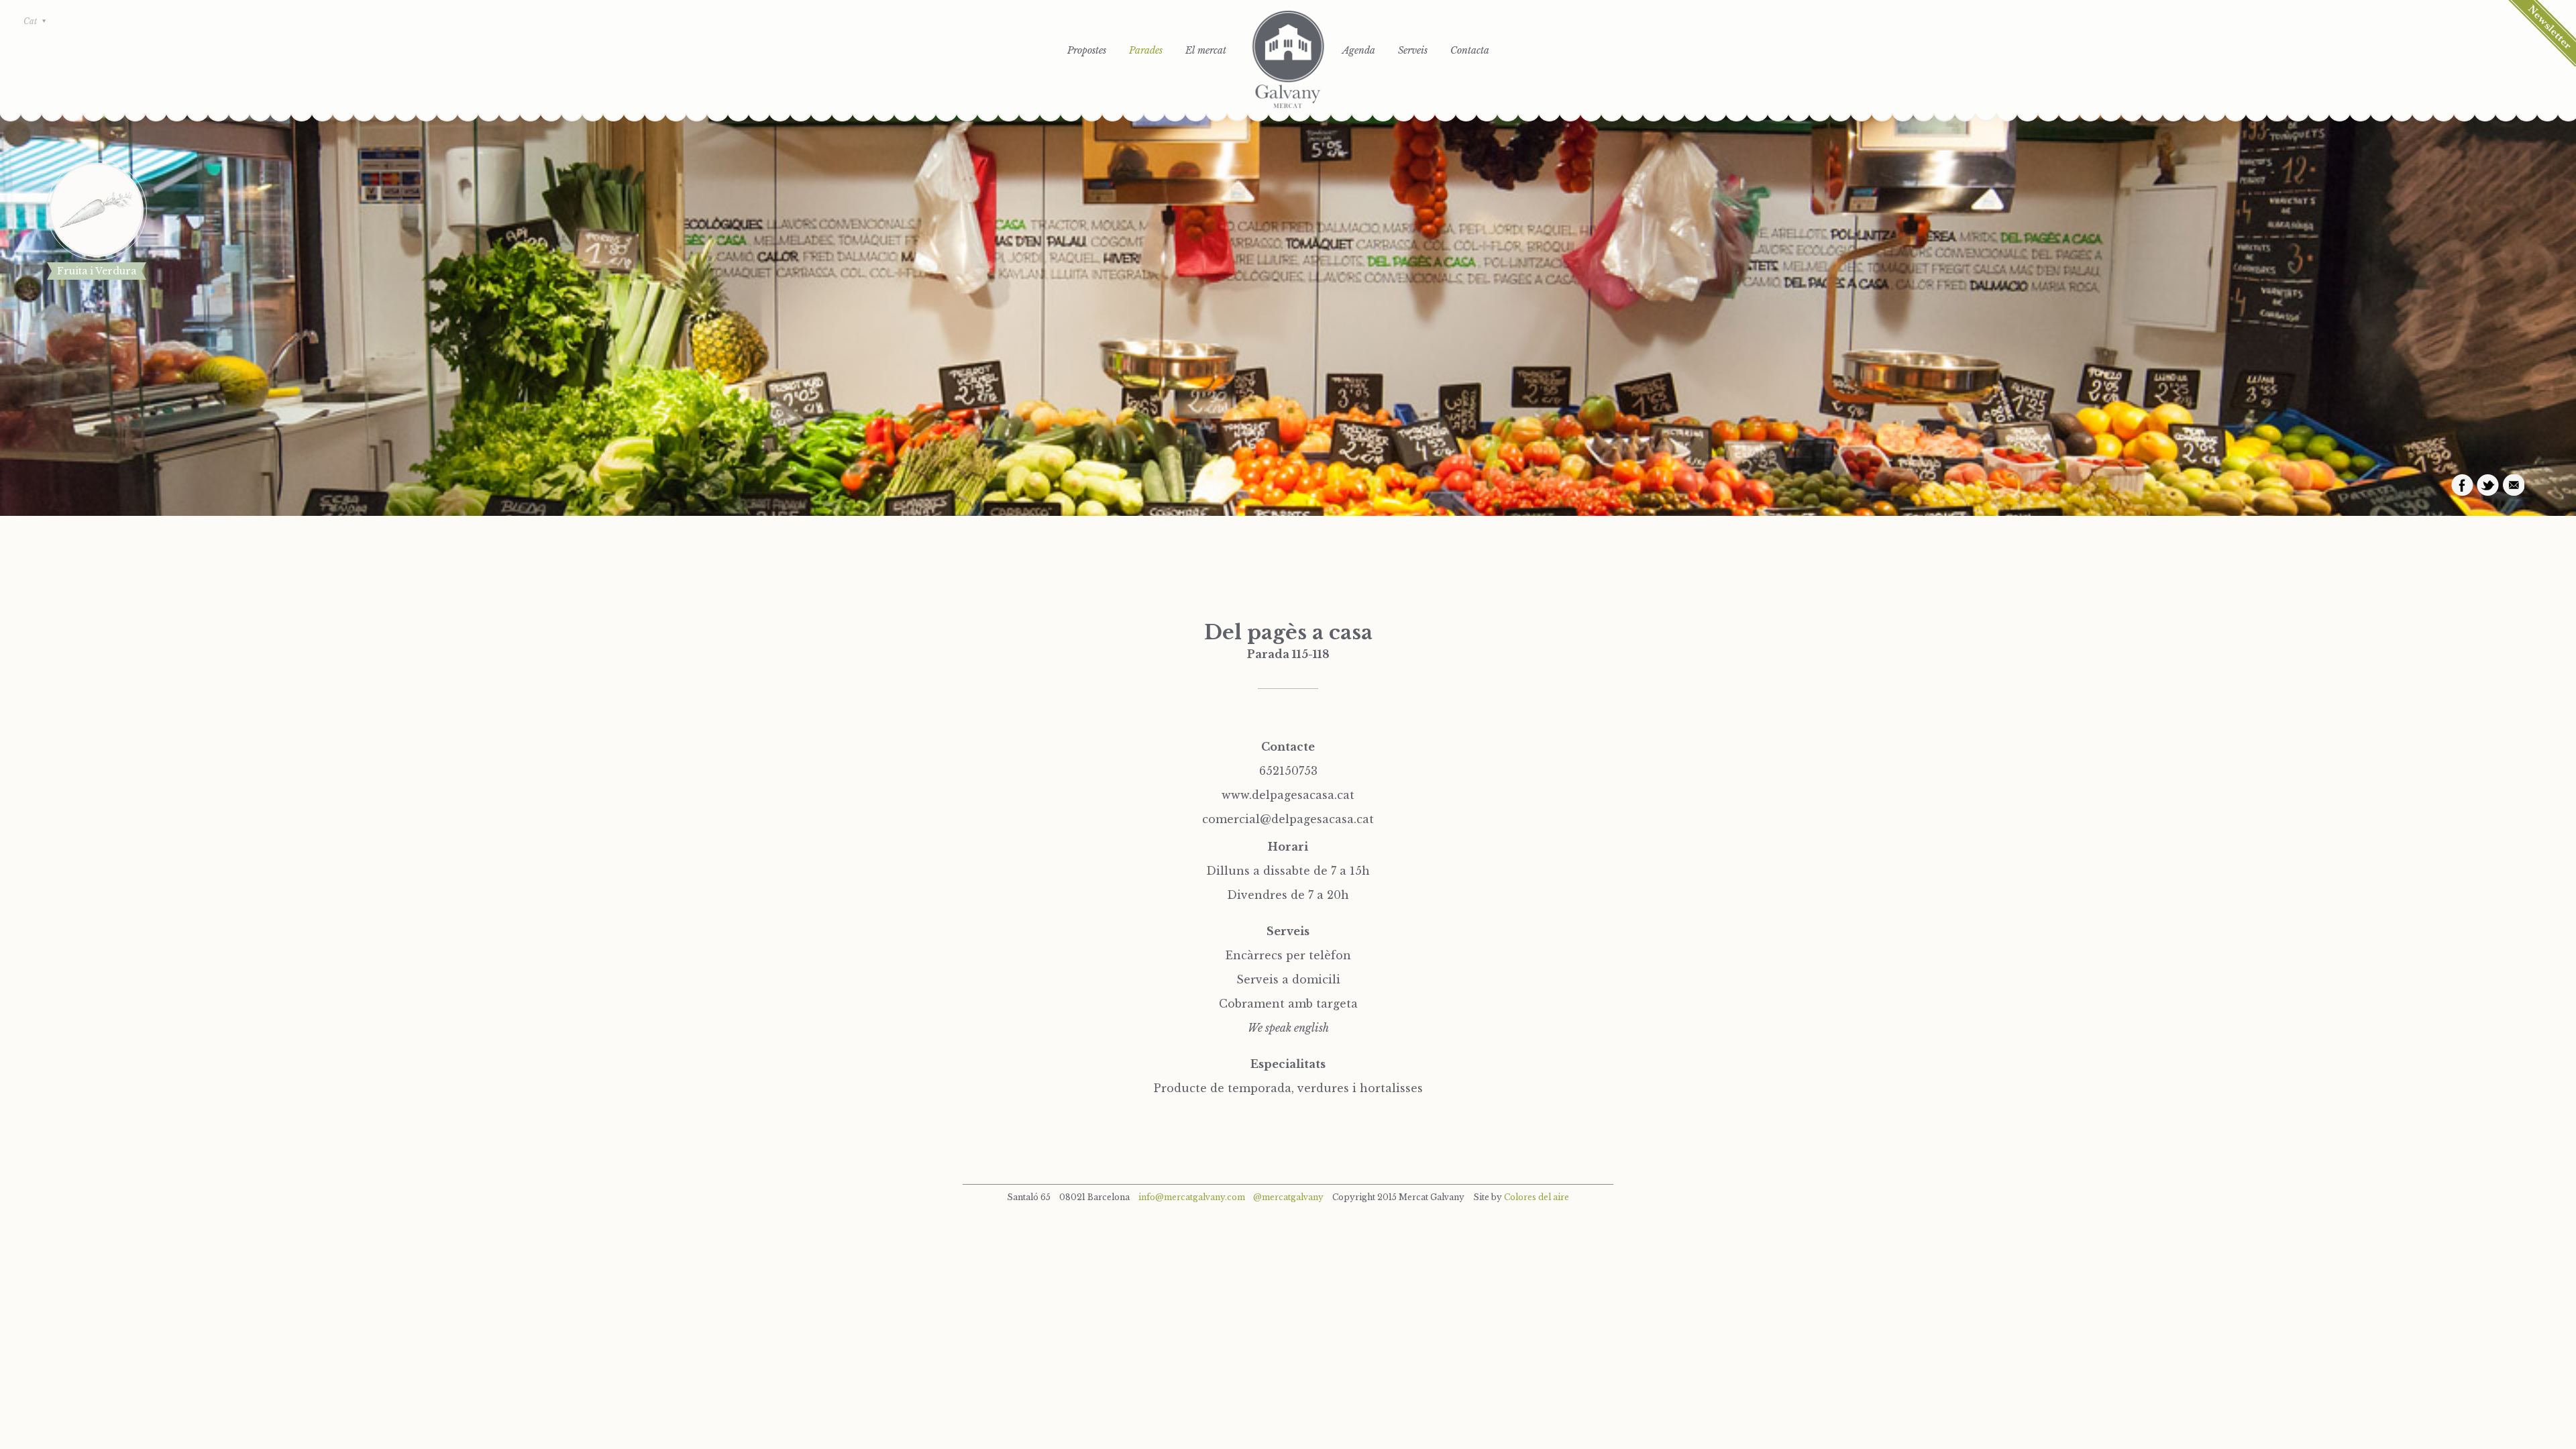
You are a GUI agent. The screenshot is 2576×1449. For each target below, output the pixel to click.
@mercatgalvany (1288, 1197)
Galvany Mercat (1288, 60)
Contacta (1470, 50)
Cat (30, 21)
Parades (1146, 50)
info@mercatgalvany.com (1192, 1197)
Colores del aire (1537, 1197)
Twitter (2488, 485)
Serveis (1413, 50)
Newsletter (2542, 33)
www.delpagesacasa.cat (1288, 795)
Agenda (1359, 50)
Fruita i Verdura (97, 271)
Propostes (1087, 50)
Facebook (2462, 485)
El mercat (1206, 50)
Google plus (2513, 485)
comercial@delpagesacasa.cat (1288, 819)
